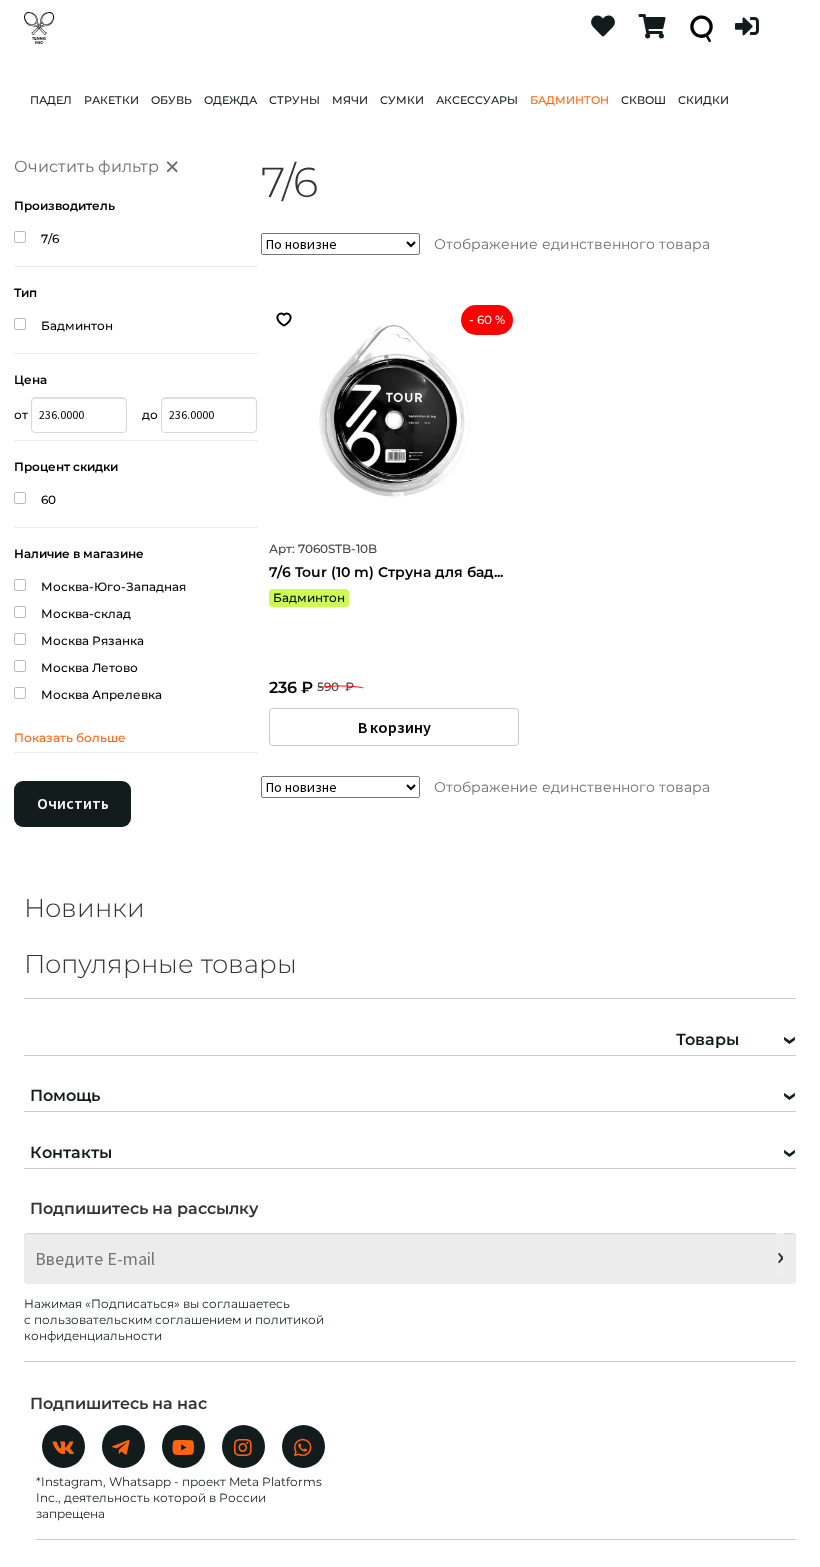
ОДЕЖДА (230, 100)
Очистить (73, 803)
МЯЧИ (350, 100)
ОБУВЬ (171, 100)
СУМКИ (402, 100)
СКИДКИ (703, 100)
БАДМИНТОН (569, 100)
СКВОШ (643, 100)
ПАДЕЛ (51, 100)
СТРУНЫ (294, 100)
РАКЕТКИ (111, 100)
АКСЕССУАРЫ (477, 100)
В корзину (394, 727)
